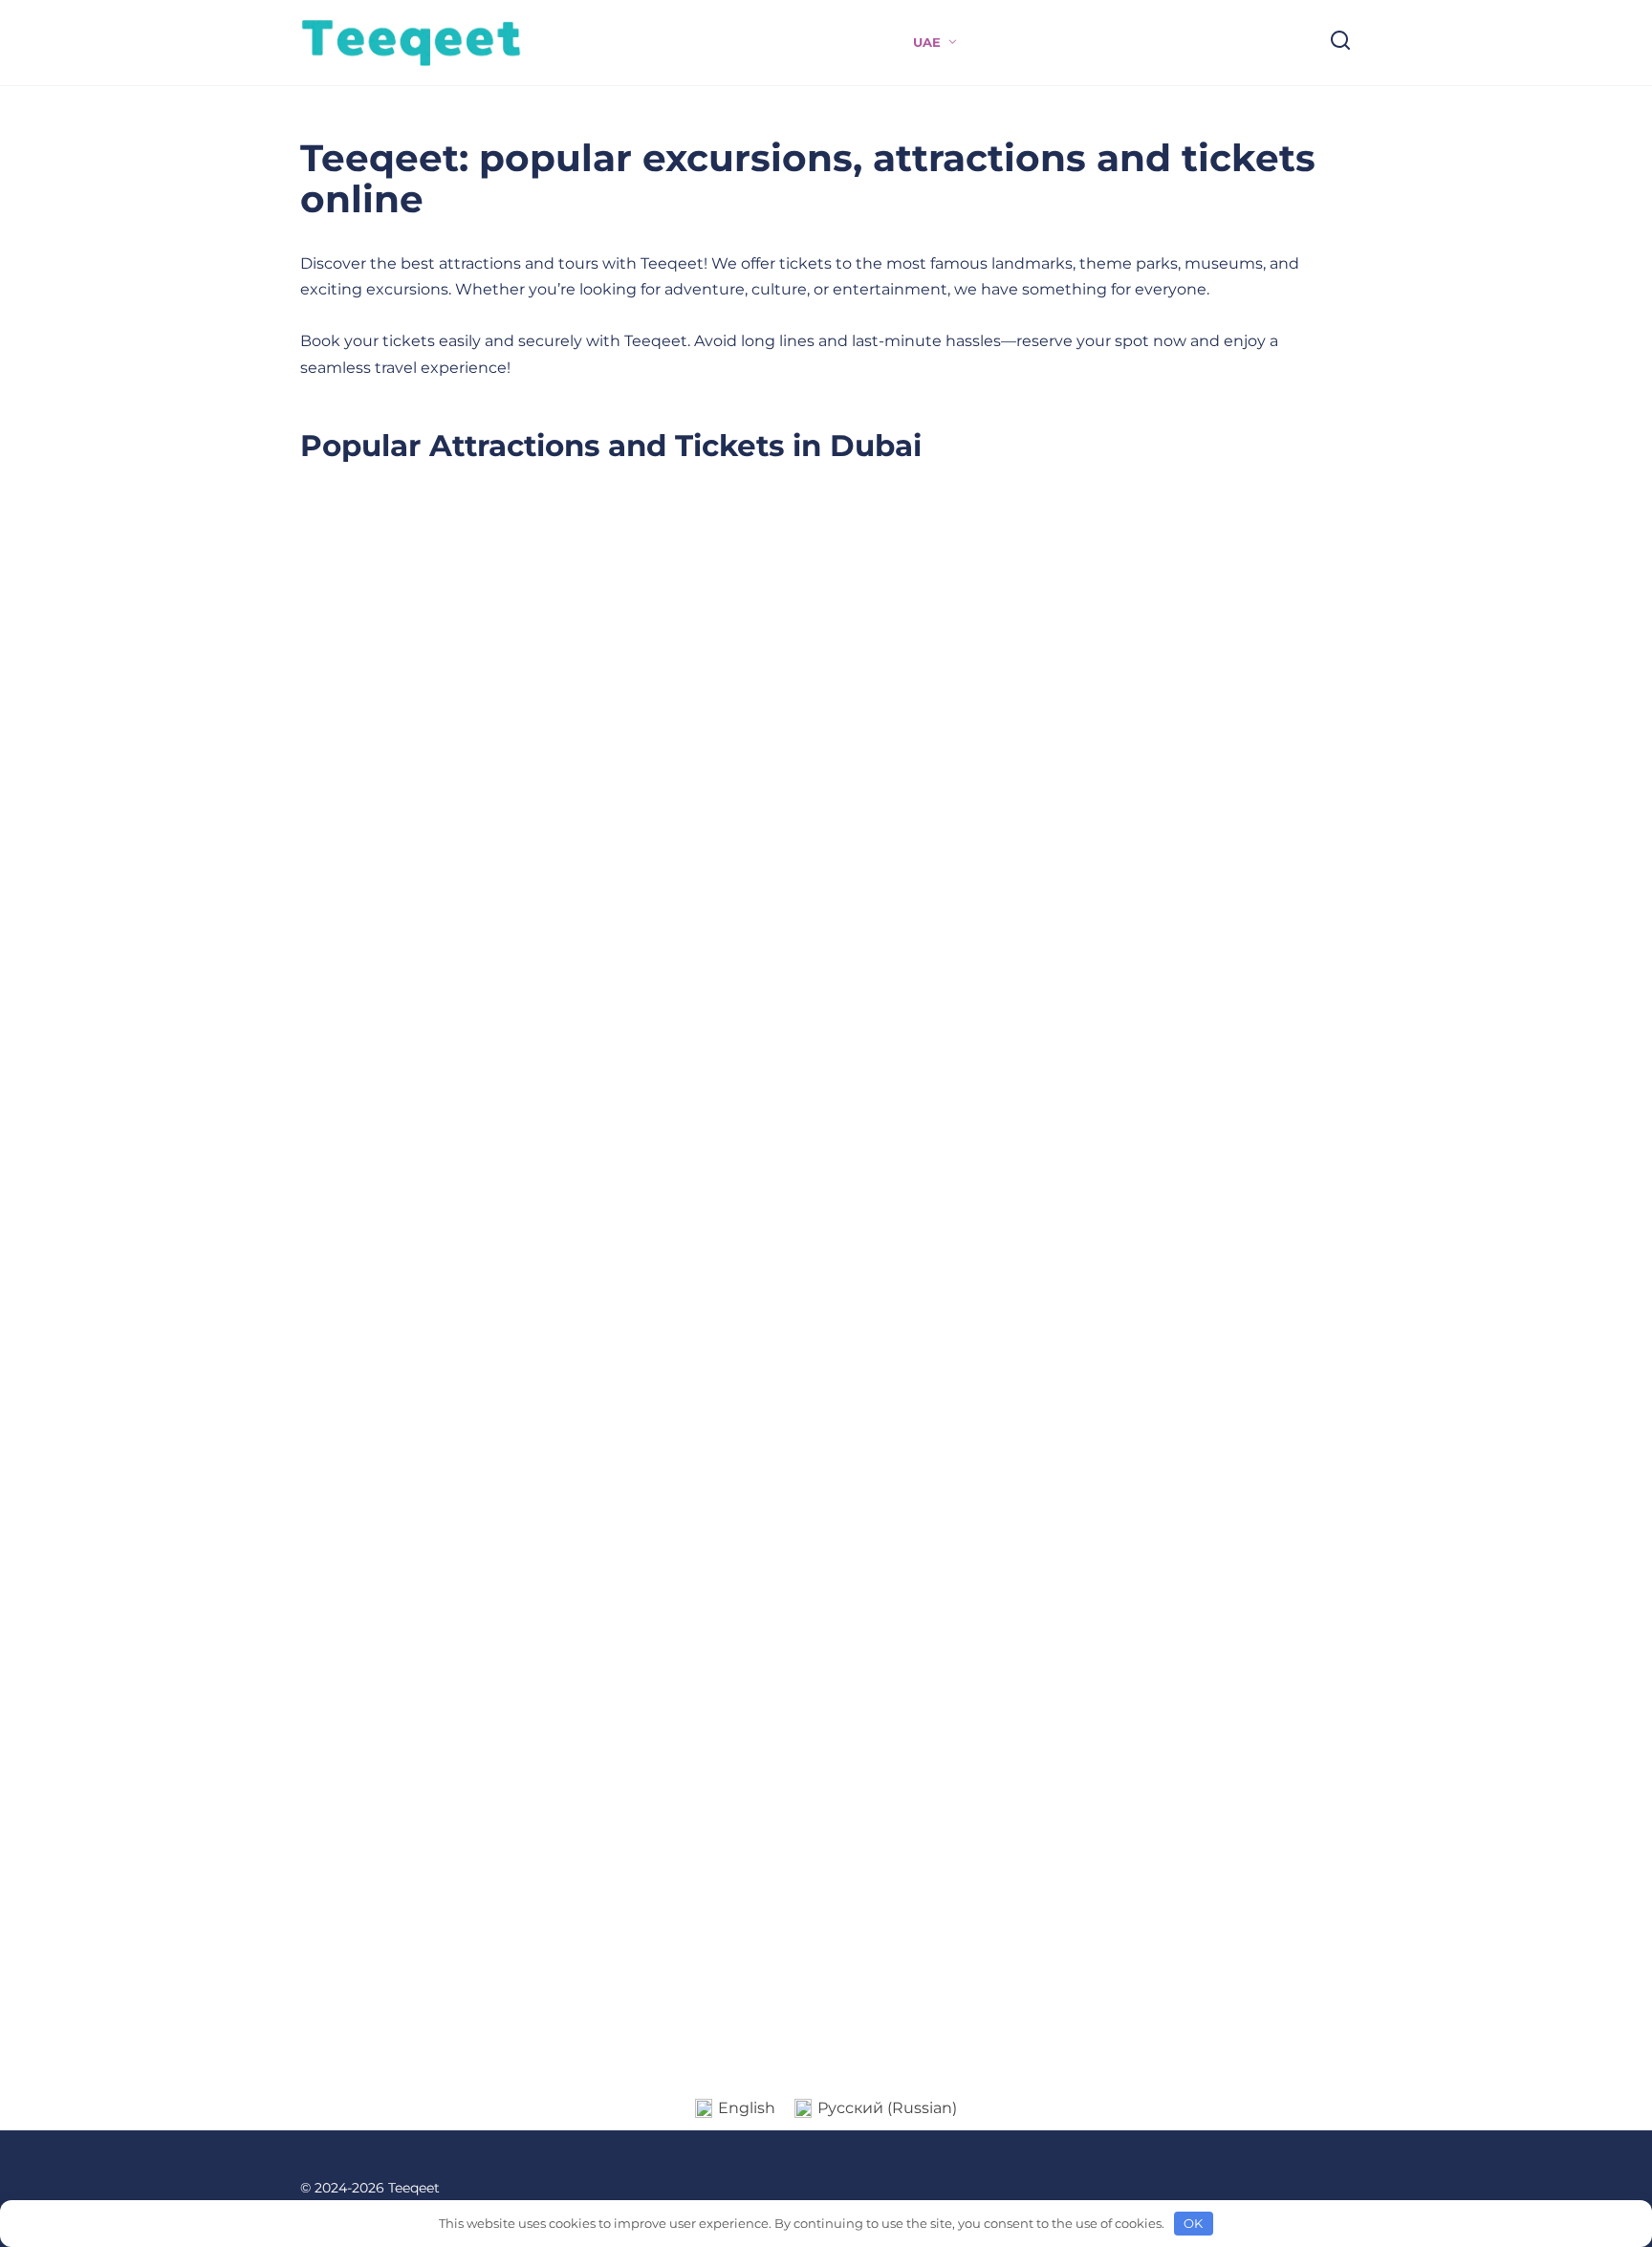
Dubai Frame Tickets (1210, 783)
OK (1193, 2223)
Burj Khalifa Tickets (387, 1123)
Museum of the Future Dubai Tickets (400, 1985)
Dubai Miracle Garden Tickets (495, 828)
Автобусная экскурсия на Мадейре (540, 1677)
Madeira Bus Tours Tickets (962, 1632)
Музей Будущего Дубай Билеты (1228, 1644)
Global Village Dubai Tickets (935, 795)
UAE (927, 43)
